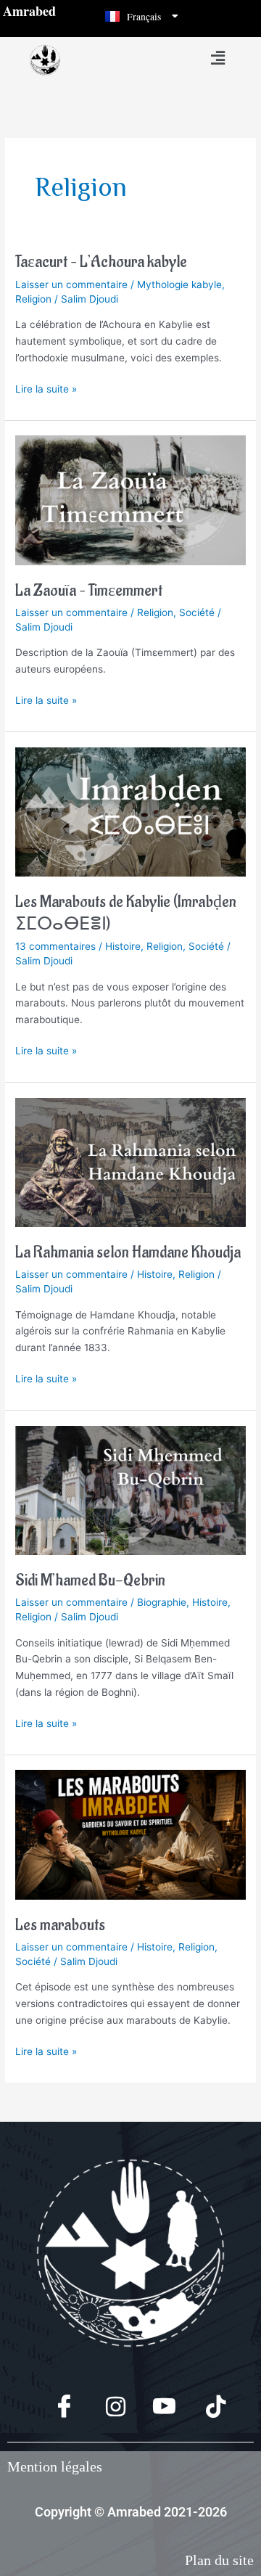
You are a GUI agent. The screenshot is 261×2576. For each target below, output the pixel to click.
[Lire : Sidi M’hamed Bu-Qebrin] (130, 1490)
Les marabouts (60, 1925)
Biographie (162, 1602)
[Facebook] (55, 2408)
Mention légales (55, 2466)
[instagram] (105, 2408)
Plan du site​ (219, 2560)
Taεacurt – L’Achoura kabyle (101, 262)
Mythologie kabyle (179, 284)
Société (197, 612)
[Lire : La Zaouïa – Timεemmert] (130, 499)
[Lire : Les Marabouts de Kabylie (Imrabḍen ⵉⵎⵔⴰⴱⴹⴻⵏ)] (130, 811)
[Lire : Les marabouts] (130, 1834)
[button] (217, 58)
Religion (33, 299)
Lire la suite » (46, 388)
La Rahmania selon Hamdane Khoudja (128, 1253)
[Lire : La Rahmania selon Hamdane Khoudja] (130, 1162)
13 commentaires (55, 946)
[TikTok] (206, 2408)
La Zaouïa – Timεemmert (89, 591)
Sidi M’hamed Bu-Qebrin (90, 1581)
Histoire (123, 946)
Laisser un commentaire (71, 284)
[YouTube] (156, 2408)
